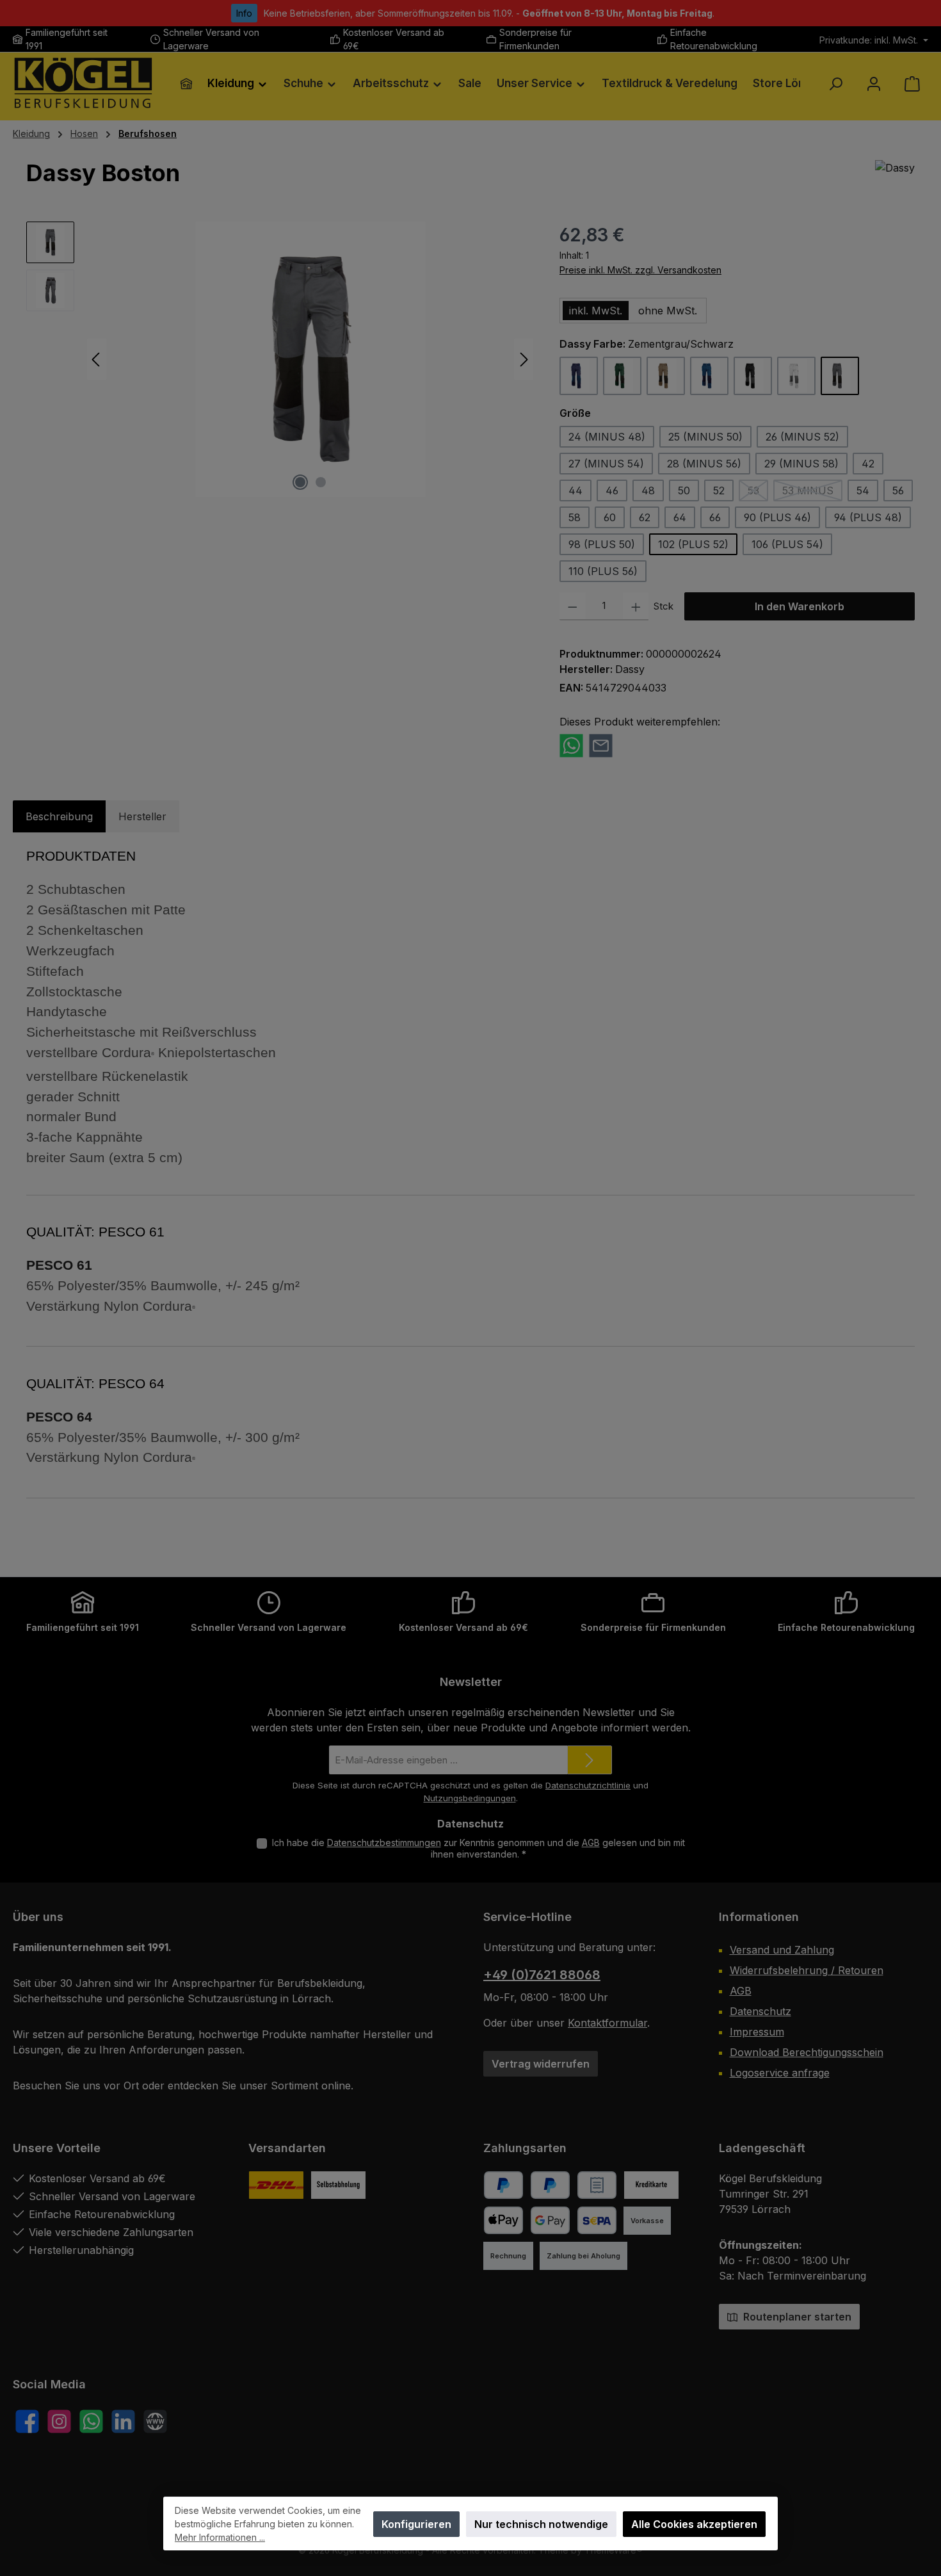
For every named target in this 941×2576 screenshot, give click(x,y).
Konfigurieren (416, 2524)
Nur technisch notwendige (541, 2524)
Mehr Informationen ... (220, 2537)
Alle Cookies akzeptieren (694, 2524)
